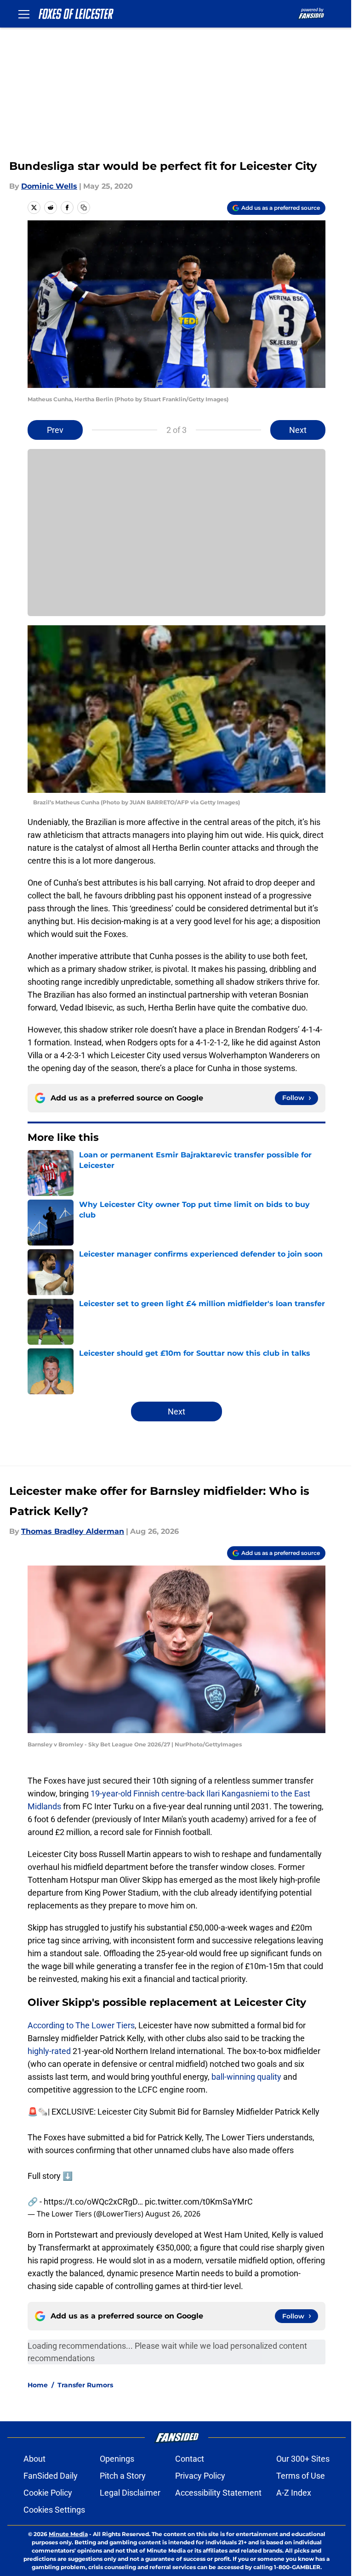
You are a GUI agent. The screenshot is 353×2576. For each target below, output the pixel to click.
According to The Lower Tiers (81, 2025)
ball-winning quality (246, 2077)
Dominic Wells (49, 186)
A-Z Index (294, 2493)
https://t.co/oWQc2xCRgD (91, 2202)
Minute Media (68, 2534)
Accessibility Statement (218, 2493)
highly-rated (49, 2051)
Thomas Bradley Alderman (73, 1531)
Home (38, 2385)
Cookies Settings (54, 2510)
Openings (117, 2459)
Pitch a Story (123, 2476)
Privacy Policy (200, 2476)
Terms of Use (301, 2476)
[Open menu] (24, 14)
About (34, 2459)
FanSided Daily (51, 2476)
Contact (190, 2459)
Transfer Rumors (85, 2385)
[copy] (84, 208)
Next (298, 430)
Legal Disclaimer (130, 2493)
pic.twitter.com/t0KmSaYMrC (199, 2202)
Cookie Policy (48, 2493)
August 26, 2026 (173, 2214)
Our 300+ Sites (303, 2459)
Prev (55, 430)
